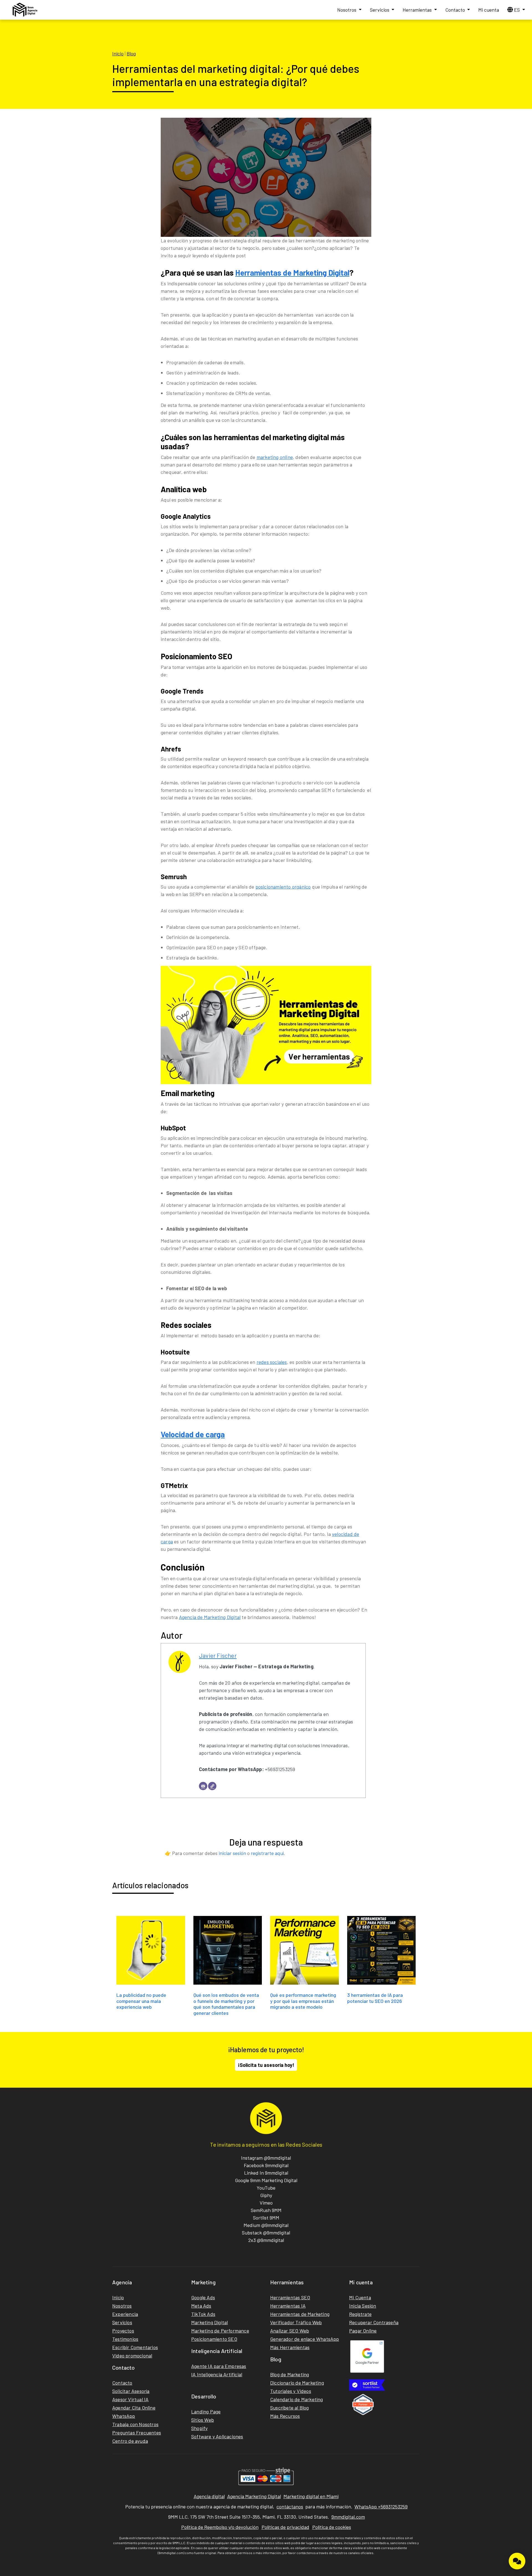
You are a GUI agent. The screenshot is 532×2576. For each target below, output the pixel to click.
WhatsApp (124, 2416)
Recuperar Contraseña (374, 2322)
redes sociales (272, 1362)
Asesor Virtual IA (130, 2399)
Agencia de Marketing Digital (210, 1617)
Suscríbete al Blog (290, 2408)
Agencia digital (209, 2496)
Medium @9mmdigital (266, 2225)
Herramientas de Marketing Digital (292, 273)
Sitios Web (203, 2420)
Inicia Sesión (363, 2306)
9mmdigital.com (348, 2517)
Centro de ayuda (130, 2441)
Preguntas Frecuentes (137, 2433)
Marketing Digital (209, 2322)
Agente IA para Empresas (219, 2366)
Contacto (456, 10)
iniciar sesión (232, 1853)
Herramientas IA (288, 2306)
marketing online (275, 457)
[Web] (212, 1786)
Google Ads (203, 2297)
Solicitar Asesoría (131, 2391)
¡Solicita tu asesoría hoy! (266, 2065)
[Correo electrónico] (203, 1786)
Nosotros (347, 10)
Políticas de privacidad (285, 2527)
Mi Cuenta (360, 2297)
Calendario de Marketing (297, 2399)
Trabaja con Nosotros (135, 2424)
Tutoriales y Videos (291, 2391)
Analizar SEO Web (290, 2331)
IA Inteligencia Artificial (217, 2374)
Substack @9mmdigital (266, 2233)
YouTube (266, 2188)
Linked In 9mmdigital (266, 2173)
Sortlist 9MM (266, 2218)
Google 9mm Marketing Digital (266, 2180)
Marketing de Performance (220, 2331)
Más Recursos (285, 2416)
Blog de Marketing (290, 2374)
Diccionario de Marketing (297, 2383)
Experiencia (125, 2314)
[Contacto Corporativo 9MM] (517, 2561)
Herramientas (418, 10)
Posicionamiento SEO (214, 2339)
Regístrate (360, 2314)
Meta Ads (201, 2306)
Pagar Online (363, 2331)
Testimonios (125, 2339)
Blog (131, 53)
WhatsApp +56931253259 (381, 2506)
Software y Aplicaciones (217, 2436)
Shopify (199, 2428)
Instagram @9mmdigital (266, 2158)
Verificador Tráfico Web (296, 2322)
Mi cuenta (489, 10)
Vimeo (266, 2203)
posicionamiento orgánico (283, 887)
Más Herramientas (290, 2347)
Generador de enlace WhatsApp (305, 2339)
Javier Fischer (218, 1655)
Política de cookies (332, 2527)
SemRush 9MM (266, 2210)
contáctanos (290, 2506)
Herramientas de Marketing (300, 2314)
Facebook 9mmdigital (266, 2165)
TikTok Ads (203, 2314)
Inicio (118, 53)
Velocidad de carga (193, 1434)
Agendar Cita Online (134, 2408)
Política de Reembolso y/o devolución (220, 2527)
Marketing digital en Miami (311, 2496)
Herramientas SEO (290, 2297)
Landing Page (206, 2411)
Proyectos (123, 2331)
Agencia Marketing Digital (254, 2496)
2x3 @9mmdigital (266, 2240)
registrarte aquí (267, 1853)
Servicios (380, 10)
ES (517, 10)
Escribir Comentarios (135, 2347)
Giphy (266, 2195)
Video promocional (132, 2356)
